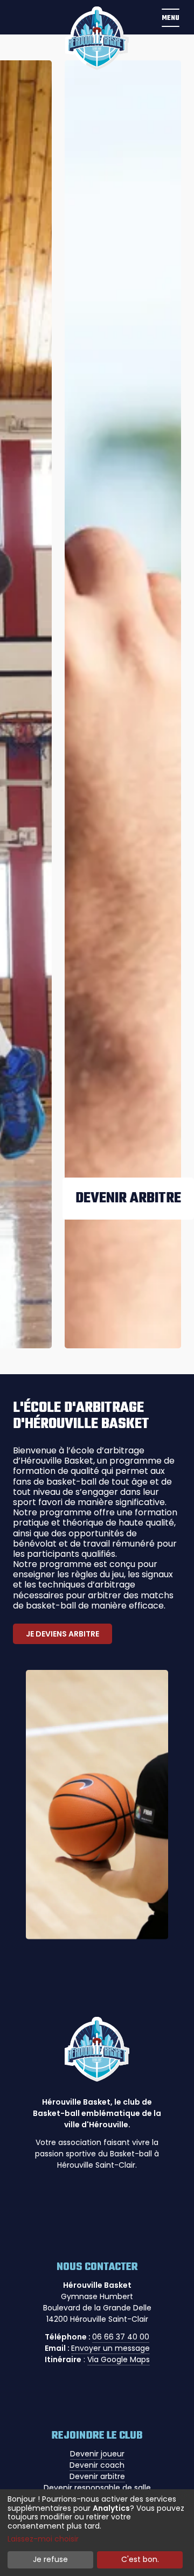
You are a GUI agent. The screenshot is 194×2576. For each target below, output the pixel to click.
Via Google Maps (119, 2359)
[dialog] (97, 2533)
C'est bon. (140, 2559)
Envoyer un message (110, 2348)
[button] (170, 17)
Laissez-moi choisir (43, 2539)
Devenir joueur (97, 2454)
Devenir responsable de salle (97, 2488)
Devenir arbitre (97, 2476)
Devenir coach (97, 2465)
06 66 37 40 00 (121, 2337)
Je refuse (50, 2559)
